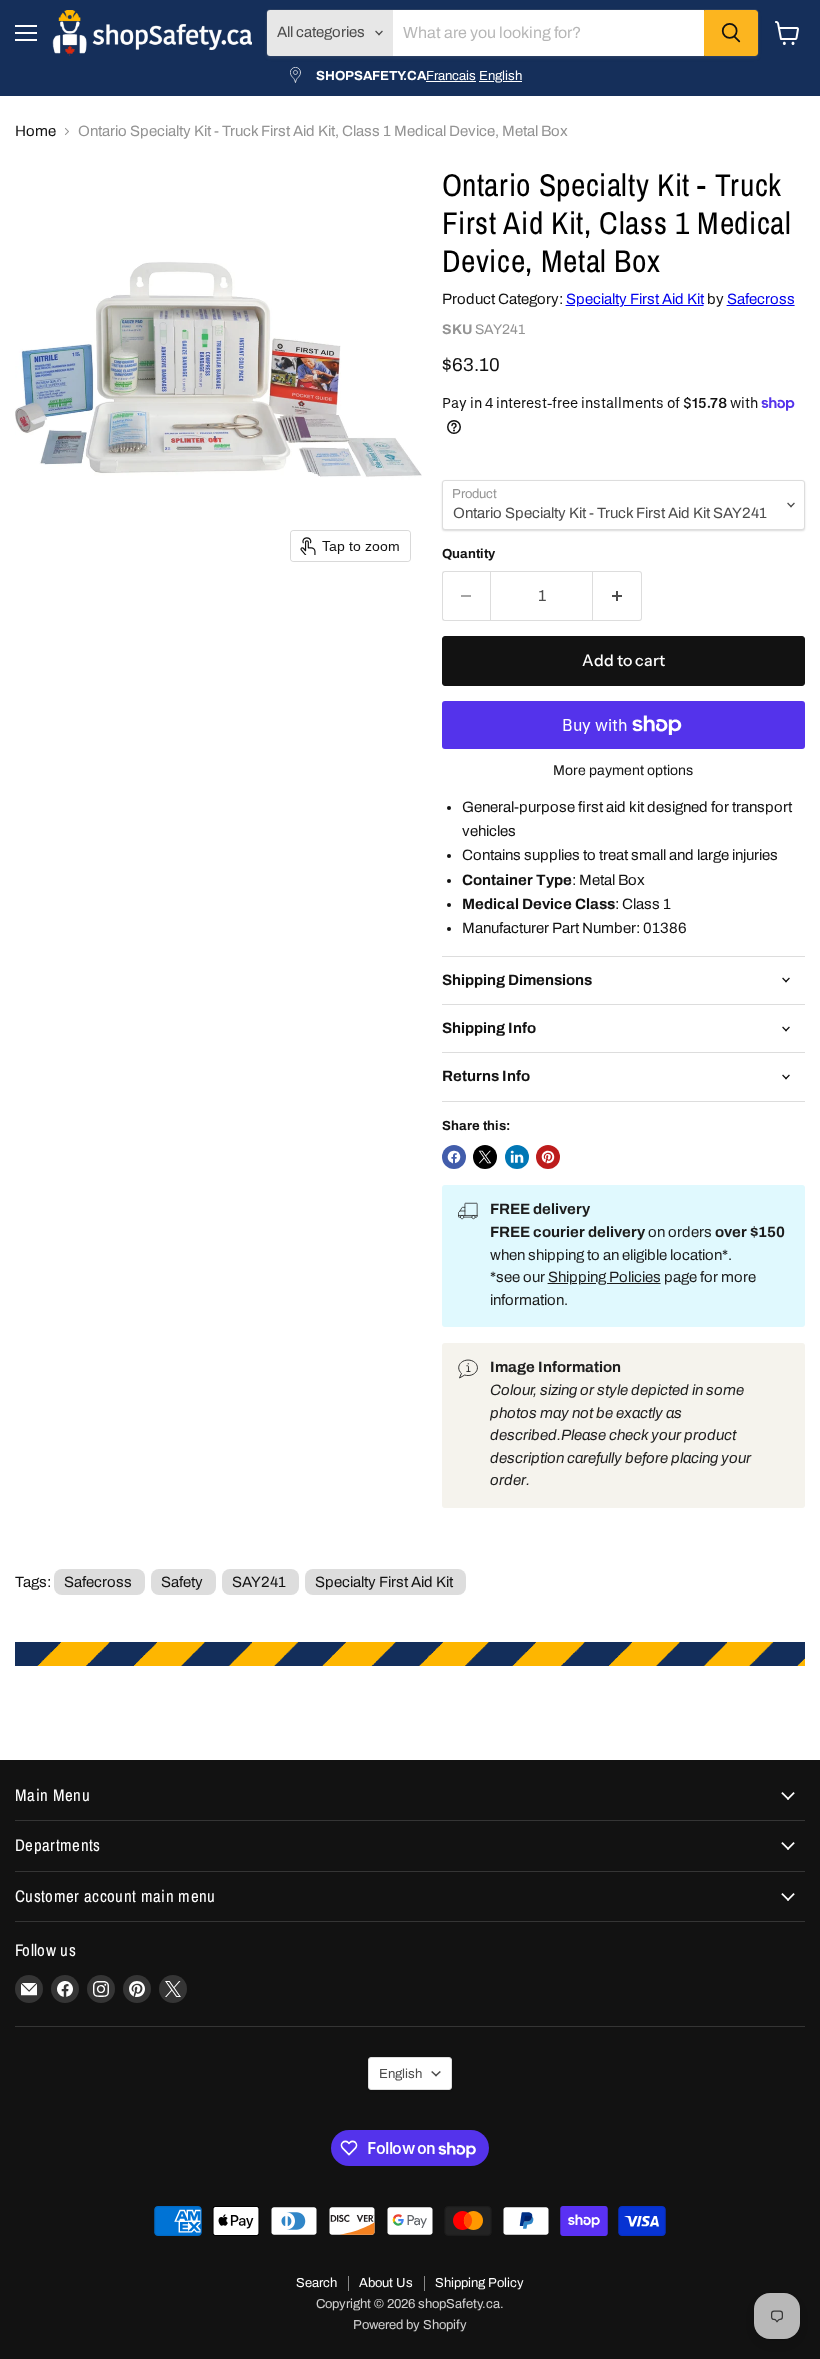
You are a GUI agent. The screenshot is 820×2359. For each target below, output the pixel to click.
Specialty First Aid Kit (635, 299)
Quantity (468, 553)
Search (316, 2283)
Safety (182, 1582)
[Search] (731, 33)
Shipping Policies (604, 1277)
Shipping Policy (479, 2283)
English (500, 75)
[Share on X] (485, 1157)
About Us (386, 2283)
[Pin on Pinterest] (548, 1157)
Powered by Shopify (410, 2325)
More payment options (623, 770)
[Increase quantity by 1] (617, 596)
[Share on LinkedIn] (517, 1157)
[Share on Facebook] (454, 1157)
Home (35, 131)
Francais (451, 75)
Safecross (761, 299)
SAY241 (259, 1582)
